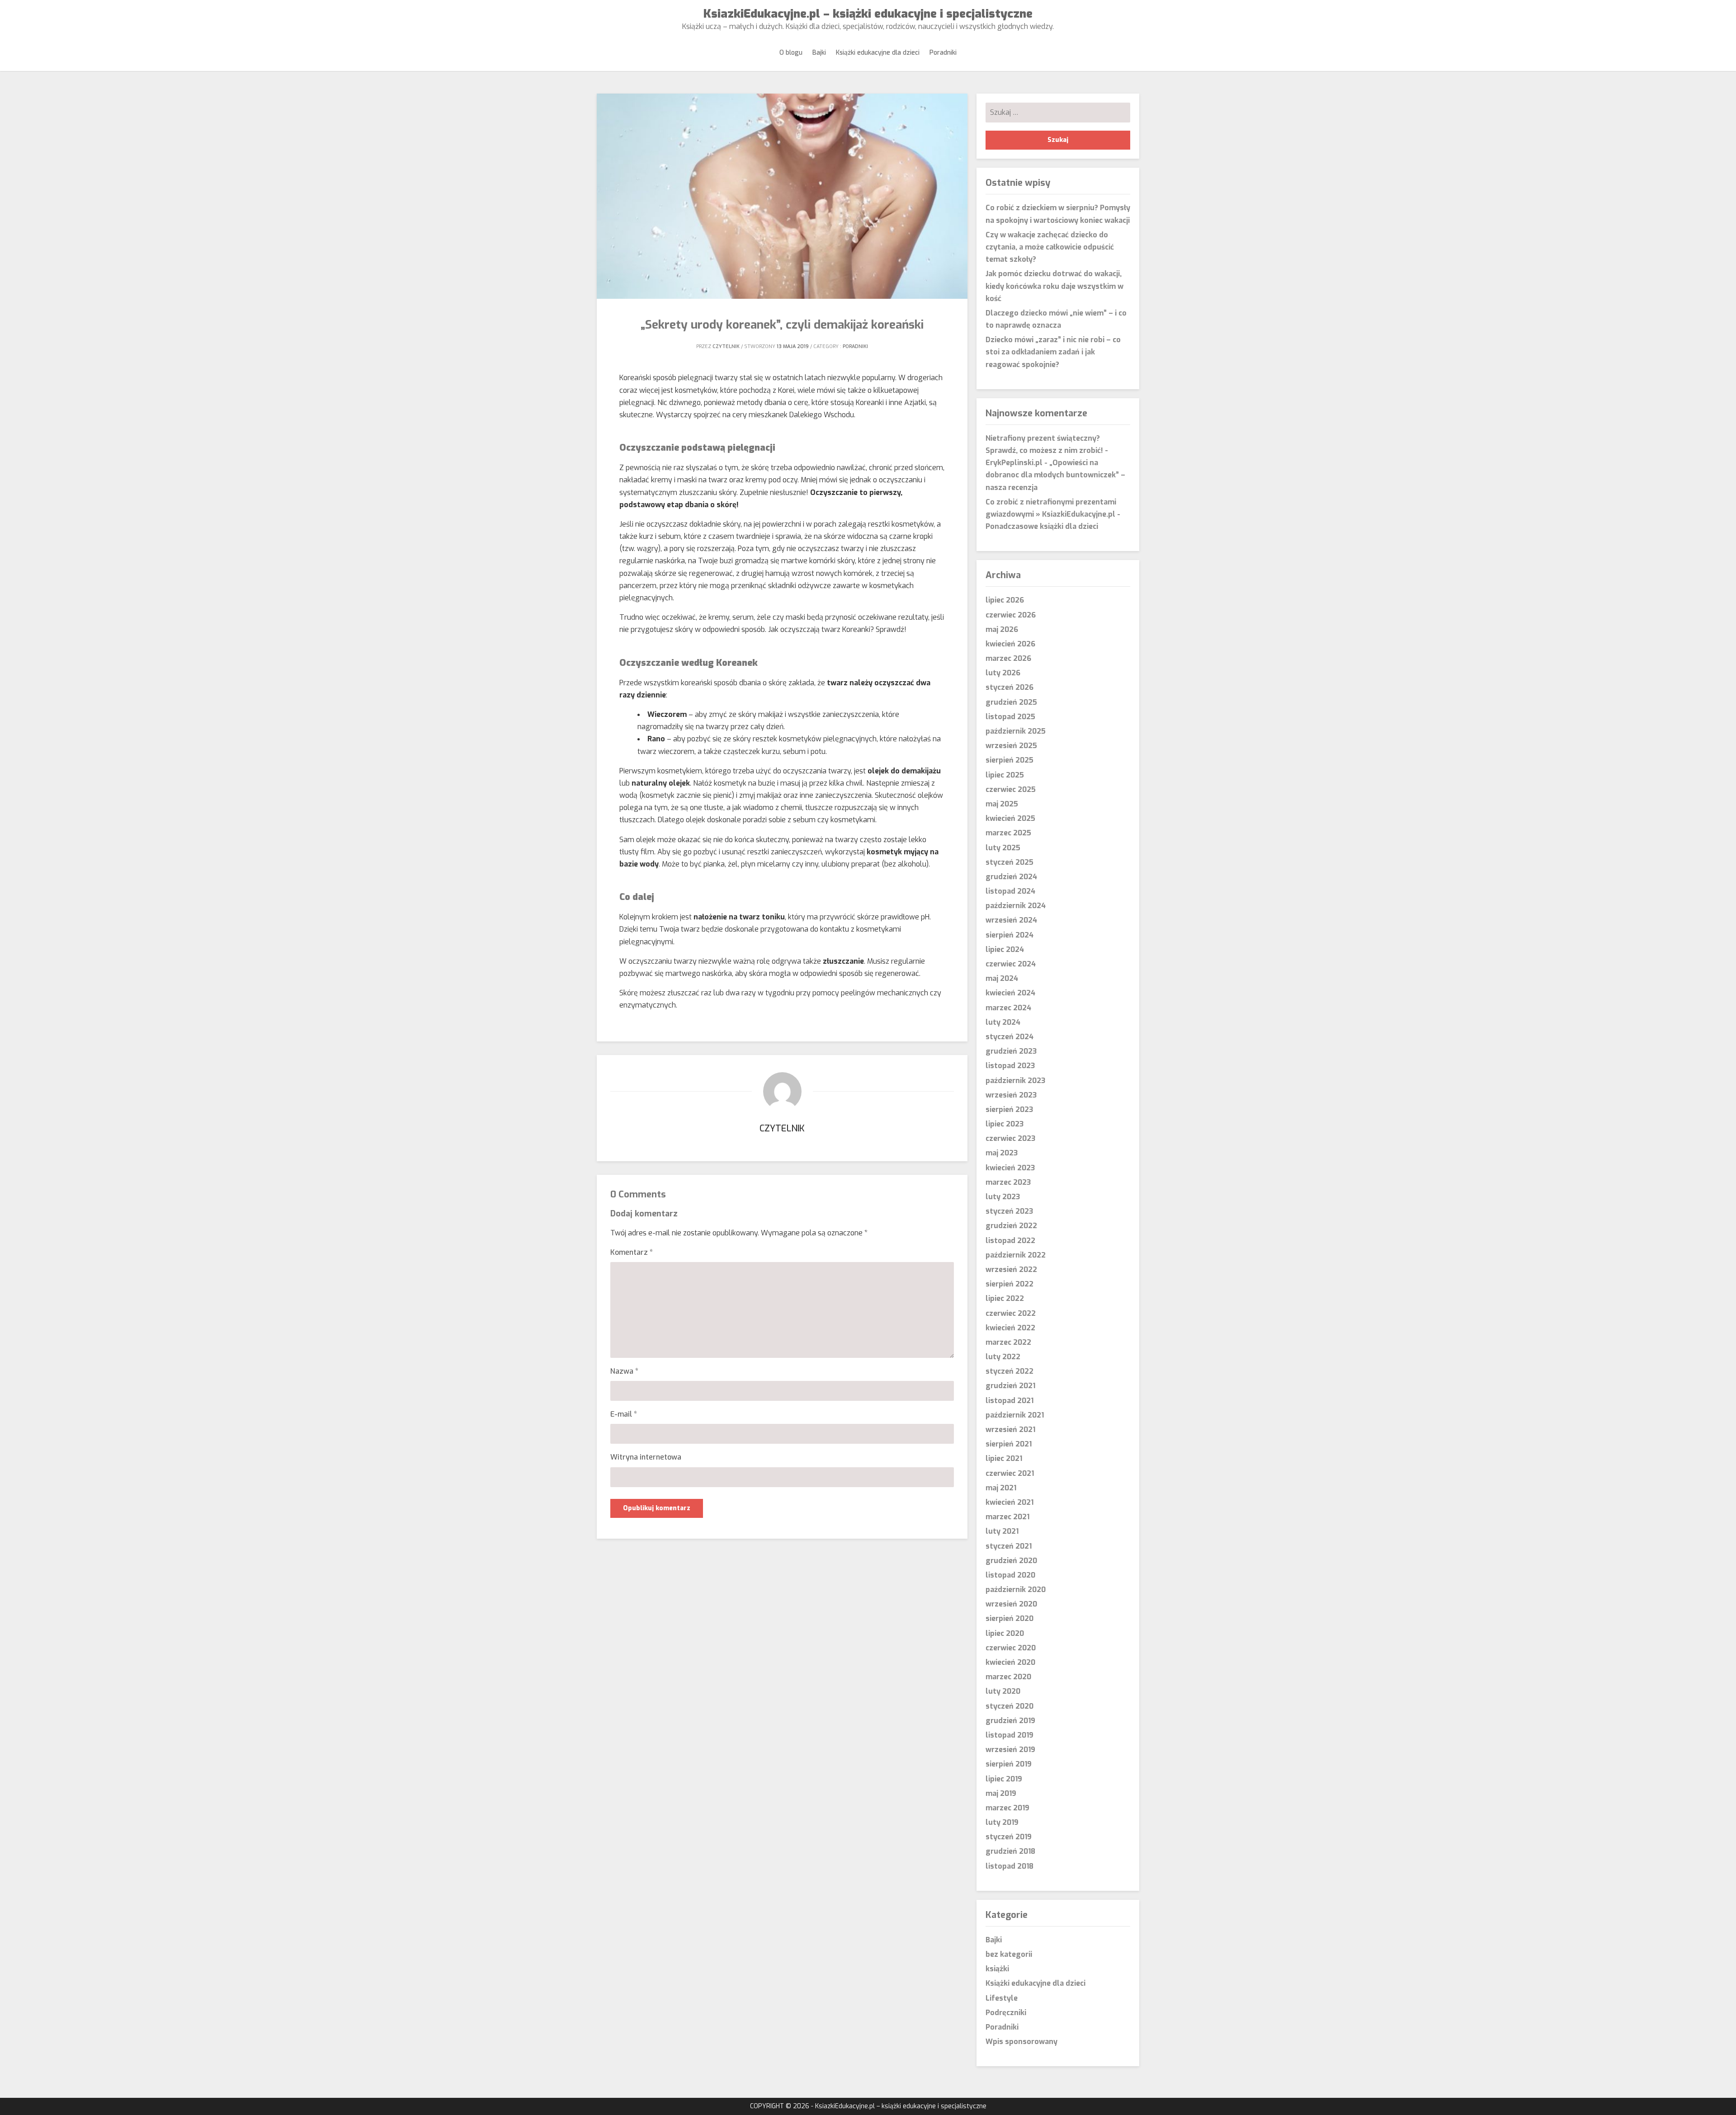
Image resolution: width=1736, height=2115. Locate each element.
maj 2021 (1001, 1488)
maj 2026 (1002, 629)
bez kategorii (1009, 1954)
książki (997, 1969)
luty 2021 (1002, 1531)
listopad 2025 (1010, 717)
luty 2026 (1003, 673)
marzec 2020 (1008, 1677)
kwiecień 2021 (1010, 1502)
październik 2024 (1016, 906)
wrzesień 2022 (1011, 1269)
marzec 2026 (1008, 658)
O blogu (791, 53)
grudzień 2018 (1010, 1851)
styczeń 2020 (1010, 1706)
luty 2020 (1003, 1691)
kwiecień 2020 (1010, 1662)
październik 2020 (1016, 1590)
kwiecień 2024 (1010, 993)
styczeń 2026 (1010, 687)
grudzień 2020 (1011, 1561)
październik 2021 (1015, 1415)
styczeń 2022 (1010, 1371)
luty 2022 (1003, 1357)
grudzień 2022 (1011, 1226)
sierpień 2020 (1010, 1618)
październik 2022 (1016, 1255)
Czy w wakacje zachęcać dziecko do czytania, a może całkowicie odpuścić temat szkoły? (1050, 247)
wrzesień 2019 (1010, 1750)
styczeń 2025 (1010, 862)
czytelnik (726, 346)
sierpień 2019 (1009, 1764)
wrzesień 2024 (1011, 920)
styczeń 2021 (1009, 1546)
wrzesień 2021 (1010, 1430)
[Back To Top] (1721, 2099)
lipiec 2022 (1005, 1298)
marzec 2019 (1007, 1808)
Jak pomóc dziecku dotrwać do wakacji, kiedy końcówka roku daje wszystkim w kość (1054, 286)
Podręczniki (1006, 2013)
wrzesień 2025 (1011, 746)
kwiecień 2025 (1010, 818)
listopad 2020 (1010, 1575)
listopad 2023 (1010, 1066)
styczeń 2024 (1010, 1037)
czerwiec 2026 (1011, 615)
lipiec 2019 (1004, 1779)
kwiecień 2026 (1010, 644)
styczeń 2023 (1009, 1211)
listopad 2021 (1010, 1401)
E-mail (624, 1414)
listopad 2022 (1010, 1241)
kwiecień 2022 (1010, 1328)
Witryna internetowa (646, 1457)
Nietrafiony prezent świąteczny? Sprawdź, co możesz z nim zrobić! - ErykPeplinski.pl (1047, 450)
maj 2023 (1002, 1153)
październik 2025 (1016, 731)
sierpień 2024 (1010, 935)
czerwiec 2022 (1011, 1313)
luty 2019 (1002, 1822)
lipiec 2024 (1005, 949)
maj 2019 (1001, 1793)
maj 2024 (1002, 978)
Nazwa (624, 1371)
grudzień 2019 (1010, 1721)
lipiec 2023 (1005, 1124)
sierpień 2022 (1010, 1284)
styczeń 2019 (1009, 1837)
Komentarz (632, 1252)
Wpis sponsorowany (1021, 2042)
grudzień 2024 (1011, 877)
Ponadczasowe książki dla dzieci (1042, 526)
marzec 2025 (1008, 833)
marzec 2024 (1008, 1008)
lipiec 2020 (1005, 1633)
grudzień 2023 (1011, 1051)
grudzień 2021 (1010, 1386)
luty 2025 (1003, 848)
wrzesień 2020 (1011, 1604)
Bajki (819, 53)
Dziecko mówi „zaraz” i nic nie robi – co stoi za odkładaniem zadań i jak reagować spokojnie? (1053, 352)
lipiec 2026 (1005, 600)
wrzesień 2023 (1011, 1095)
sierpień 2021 (1009, 1444)
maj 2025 (1002, 804)
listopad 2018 (1010, 1866)
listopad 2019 (1010, 1735)
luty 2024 (1003, 1022)
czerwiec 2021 (1010, 1473)
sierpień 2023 (1009, 1109)
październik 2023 (1015, 1081)
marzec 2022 (1008, 1342)
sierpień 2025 (1010, 760)
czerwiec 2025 (1011, 789)
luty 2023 (1003, 1197)
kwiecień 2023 (1010, 1168)
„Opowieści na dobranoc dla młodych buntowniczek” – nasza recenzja (1055, 475)
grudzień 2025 (1011, 702)
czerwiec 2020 (1011, 1648)
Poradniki (943, 53)
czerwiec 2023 (1010, 1138)
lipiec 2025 (1005, 775)
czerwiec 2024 (1011, 964)
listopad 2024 (1010, 891)
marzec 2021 (1007, 1517)
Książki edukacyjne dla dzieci (878, 53)
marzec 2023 (1008, 1182)
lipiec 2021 (1004, 1458)
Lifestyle (1002, 1998)
